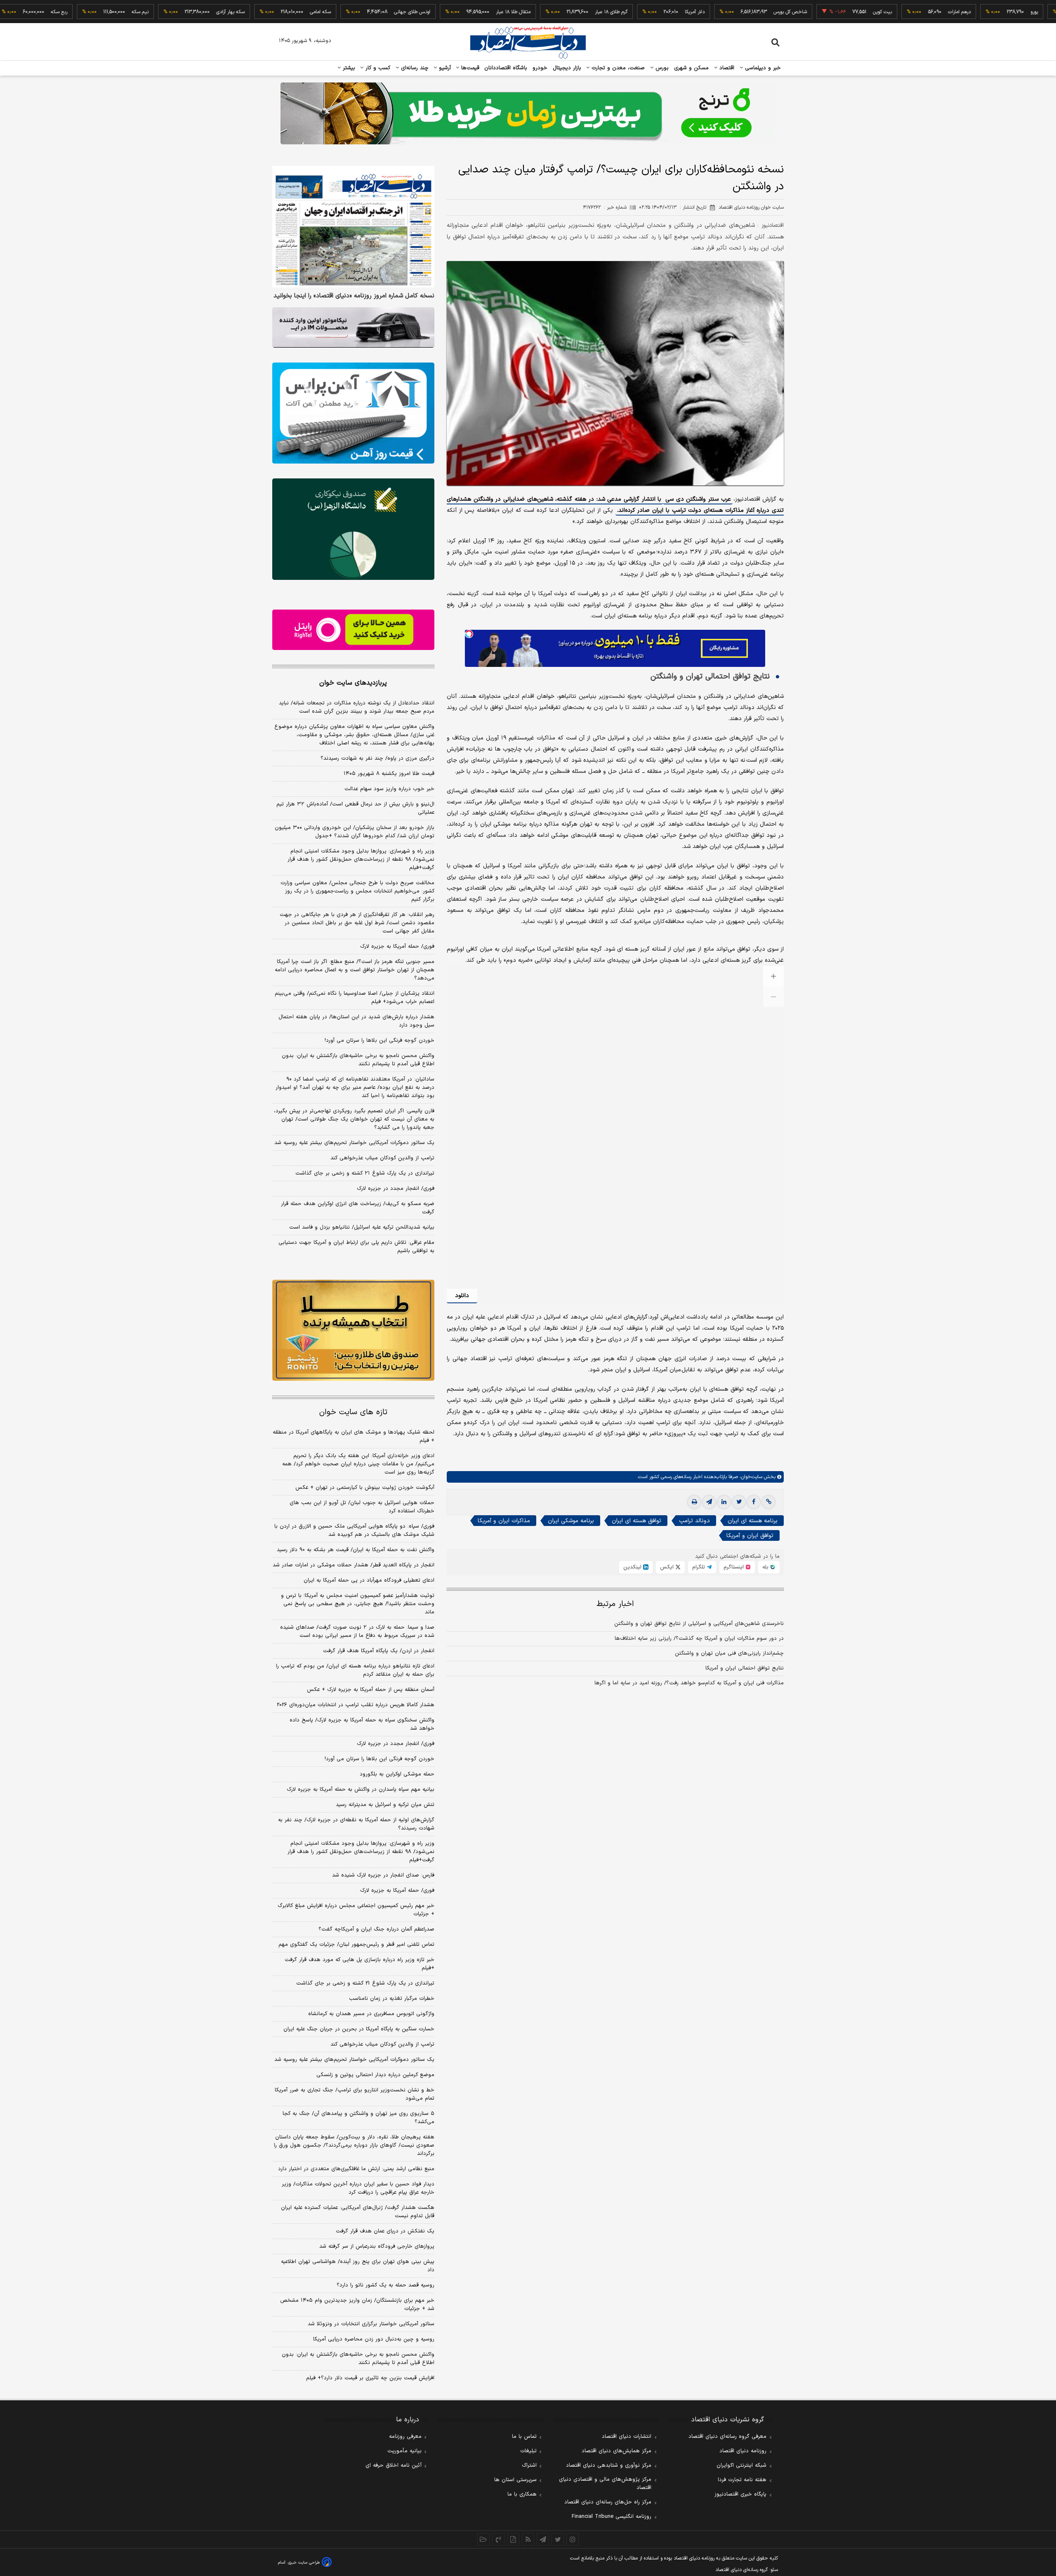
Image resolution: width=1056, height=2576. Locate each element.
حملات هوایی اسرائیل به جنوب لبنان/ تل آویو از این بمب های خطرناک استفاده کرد (362, 1507)
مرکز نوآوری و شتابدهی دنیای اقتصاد (609, 2465)
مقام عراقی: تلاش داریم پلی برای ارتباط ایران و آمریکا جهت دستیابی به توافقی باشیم (356, 1247)
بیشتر (348, 68)
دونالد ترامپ (694, 1521)
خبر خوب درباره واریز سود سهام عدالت (389, 789)
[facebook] (754, 1502)
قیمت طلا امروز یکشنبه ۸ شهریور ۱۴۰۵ (389, 774)
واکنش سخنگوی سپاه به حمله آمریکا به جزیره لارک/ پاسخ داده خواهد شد (362, 1724)
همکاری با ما (522, 2494)
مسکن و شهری (692, 68)
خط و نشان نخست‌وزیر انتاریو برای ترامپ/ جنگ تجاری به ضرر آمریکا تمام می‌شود (355, 2094)
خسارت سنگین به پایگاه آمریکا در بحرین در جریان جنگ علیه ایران (359, 2029)
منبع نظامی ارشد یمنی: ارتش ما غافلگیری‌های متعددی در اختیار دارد (356, 2169)
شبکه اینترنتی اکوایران (741, 2465)
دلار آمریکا (620, 12)
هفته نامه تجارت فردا (742, 2480)
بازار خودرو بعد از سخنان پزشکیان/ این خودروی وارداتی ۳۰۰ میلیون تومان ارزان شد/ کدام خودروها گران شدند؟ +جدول (355, 832)
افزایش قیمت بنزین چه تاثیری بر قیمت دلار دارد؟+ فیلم (370, 2378)
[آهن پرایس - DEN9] (353, 413)
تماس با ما (524, 2437)
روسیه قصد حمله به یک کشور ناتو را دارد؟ (385, 2285)
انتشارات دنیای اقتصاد (627, 2437)
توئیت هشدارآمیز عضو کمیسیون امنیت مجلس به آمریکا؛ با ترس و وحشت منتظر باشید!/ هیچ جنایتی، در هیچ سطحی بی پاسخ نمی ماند (358, 1604)
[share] (513, 2539)
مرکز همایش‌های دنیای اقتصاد (616, 2451)
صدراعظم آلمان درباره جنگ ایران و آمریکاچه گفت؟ (376, 1929)
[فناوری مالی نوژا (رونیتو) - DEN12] (353, 1330)
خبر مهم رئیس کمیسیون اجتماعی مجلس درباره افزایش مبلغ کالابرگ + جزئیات (356, 1910)
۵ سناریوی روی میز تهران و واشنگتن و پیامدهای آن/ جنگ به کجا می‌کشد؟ (358, 2118)
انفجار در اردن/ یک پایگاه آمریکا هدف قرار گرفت (379, 1651)
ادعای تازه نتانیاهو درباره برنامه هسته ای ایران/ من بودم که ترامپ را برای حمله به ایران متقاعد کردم (355, 1670)
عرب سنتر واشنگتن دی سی (698, 499)
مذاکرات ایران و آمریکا (504, 1521)
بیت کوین (808, 12)
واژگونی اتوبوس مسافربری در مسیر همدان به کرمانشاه (371, 2014)
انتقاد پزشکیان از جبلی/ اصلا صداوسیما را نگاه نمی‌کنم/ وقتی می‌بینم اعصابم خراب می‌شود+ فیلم (355, 998)
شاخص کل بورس (715, 12)
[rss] (528, 2539)
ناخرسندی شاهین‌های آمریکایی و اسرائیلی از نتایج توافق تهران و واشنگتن (699, 1624)
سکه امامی (246, 12)
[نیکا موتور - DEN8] (353, 327)
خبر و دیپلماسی (762, 68)
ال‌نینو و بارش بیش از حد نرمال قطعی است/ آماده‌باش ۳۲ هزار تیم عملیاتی (355, 808)
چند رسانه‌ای (414, 68)
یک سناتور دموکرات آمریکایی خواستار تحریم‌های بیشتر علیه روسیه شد (354, 1143)
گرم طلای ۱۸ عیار (536, 12)
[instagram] (573, 2539)
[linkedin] (724, 1502)
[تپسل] (469, 634)
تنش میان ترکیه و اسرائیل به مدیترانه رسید (385, 1805)
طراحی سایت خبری (304, 2563)
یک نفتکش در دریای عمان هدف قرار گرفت (385, 2231)
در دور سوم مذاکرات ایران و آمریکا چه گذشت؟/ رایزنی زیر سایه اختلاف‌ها (699, 1639)
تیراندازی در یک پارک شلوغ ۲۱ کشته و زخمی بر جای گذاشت (365, 1173)
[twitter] (739, 1502)
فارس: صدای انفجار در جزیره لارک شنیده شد (383, 1875)
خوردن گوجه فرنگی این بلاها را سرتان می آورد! (379, 1041)
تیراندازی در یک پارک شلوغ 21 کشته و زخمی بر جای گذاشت (365, 1983)
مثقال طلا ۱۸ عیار (438, 12)
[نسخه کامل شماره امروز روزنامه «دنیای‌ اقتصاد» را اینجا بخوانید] (353, 227)
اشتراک (529, 2465)
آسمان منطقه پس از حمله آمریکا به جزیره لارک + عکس (371, 1690)
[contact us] (498, 2539)
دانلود (462, 1296)
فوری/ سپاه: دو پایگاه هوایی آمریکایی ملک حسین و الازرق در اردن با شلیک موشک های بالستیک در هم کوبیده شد (354, 1531)
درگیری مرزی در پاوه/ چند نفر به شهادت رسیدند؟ (377, 758)
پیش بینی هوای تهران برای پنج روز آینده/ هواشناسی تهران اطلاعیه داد (358, 2266)
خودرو (540, 68)
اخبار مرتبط (615, 1604)
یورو (959, 12)
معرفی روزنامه (405, 2437)
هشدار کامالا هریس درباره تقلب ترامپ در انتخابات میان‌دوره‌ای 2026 (356, 1705)
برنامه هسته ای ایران (753, 1521)
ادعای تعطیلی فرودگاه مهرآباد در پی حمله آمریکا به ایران (369, 1580)
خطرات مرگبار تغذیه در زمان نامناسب (392, 1999)
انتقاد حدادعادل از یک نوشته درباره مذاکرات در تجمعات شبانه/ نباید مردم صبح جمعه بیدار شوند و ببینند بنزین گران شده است (357, 707)
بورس (661, 68)
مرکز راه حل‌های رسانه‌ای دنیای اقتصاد (608, 2502)
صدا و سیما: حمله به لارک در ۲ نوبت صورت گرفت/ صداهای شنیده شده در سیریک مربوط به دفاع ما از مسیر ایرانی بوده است (357, 1632)
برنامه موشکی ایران (571, 1521)
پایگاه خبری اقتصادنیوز (740, 2494)
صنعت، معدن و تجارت (617, 68)
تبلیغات (528, 2451)
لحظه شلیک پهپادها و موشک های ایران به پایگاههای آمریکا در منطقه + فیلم (354, 1436)
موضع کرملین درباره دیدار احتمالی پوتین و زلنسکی (375, 2075)
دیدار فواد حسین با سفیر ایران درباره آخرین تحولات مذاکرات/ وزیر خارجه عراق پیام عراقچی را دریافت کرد (358, 2188)
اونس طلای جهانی (337, 12)
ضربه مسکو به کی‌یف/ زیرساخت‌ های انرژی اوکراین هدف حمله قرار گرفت (358, 1208)
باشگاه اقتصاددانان (506, 68)
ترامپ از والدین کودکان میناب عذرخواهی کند (382, 1158)
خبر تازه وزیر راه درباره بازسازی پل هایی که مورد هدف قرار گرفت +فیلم (359, 1964)
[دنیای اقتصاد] (528, 42)
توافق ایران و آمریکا (750, 1536)
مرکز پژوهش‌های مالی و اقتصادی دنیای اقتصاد (605, 2484)
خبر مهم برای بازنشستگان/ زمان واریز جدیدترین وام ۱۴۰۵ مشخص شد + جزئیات (357, 2305)
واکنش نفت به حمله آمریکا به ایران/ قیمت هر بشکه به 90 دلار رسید (356, 1550)
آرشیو (444, 68)
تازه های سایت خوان (353, 1412)
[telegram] (709, 1502)
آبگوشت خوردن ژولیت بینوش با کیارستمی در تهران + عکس (365, 1488)
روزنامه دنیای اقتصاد (743, 2451)
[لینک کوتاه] (768, 1502)
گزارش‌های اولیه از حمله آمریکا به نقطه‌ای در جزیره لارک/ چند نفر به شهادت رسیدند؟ (356, 1824)
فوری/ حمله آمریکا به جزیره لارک (397, 947)
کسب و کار (377, 68)
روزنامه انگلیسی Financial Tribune (612, 2517)
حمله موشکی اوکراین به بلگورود (397, 1774)
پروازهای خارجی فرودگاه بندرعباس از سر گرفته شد (377, 2246)
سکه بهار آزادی (156, 12)
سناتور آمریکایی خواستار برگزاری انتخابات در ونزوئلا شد (371, 2324)
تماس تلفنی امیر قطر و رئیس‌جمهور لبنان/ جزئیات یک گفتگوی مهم (356, 1945)
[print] (694, 1502)
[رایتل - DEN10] (353, 630)
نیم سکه (65, 12)
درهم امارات (885, 12)
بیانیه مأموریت (404, 2451)
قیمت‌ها (469, 68)
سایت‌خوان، (750, 1477)
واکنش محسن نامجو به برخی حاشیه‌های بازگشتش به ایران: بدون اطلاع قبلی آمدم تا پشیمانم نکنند (358, 1060)
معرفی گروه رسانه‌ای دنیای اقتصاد (727, 2437)
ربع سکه (1035, 12)
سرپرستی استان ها (515, 2480)
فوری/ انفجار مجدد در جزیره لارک (396, 1189)
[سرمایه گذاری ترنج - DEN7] (528, 113)
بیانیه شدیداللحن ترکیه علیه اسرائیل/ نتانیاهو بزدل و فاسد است (362, 1227)
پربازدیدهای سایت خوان (353, 683)
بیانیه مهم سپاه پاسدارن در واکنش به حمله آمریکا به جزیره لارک (361, 1790)
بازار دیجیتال (567, 68)
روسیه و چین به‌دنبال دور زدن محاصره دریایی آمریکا (374, 2339)
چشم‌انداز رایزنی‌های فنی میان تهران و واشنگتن (729, 1653)
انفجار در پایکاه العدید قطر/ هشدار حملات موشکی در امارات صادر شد (354, 1565)
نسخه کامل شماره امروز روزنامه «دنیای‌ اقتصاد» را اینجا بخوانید (354, 296)
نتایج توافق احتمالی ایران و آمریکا (745, 1668)
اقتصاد (726, 68)
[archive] (483, 2539)
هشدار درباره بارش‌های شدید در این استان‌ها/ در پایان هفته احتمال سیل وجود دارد (356, 1021)
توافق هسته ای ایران (636, 1521)
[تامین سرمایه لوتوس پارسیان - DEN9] (353, 529)
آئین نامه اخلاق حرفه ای (394, 2465)
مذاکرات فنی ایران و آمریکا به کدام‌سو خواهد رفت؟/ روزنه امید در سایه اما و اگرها (689, 1683)
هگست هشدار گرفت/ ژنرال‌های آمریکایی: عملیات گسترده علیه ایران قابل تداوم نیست (358, 2212)
